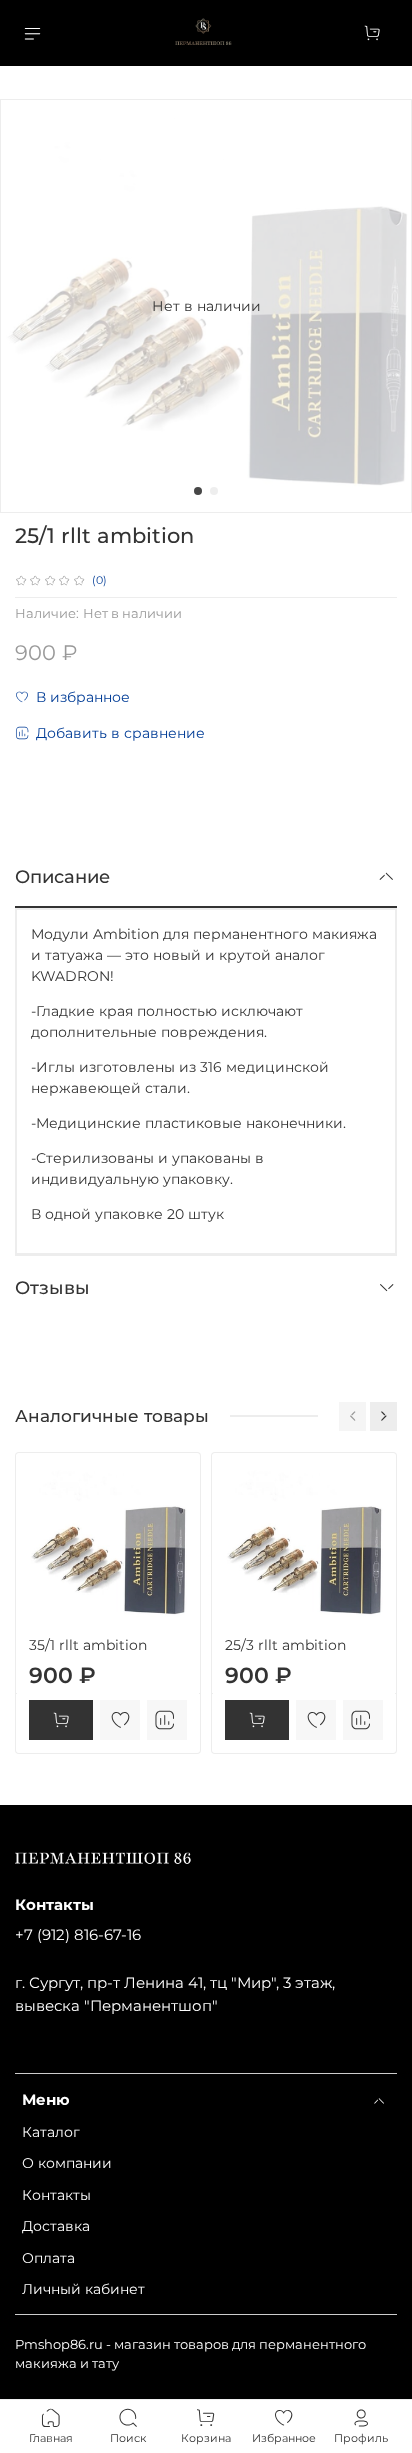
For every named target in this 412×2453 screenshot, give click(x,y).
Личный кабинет (83, 2289)
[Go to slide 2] (214, 491)
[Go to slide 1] (198, 491)
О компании (67, 2163)
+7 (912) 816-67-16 (78, 1934)
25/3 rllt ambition (285, 1645)
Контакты (56, 2195)
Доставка (56, 2226)
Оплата (48, 2258)
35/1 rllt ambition (88, 1645)
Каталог (51, 2132)
